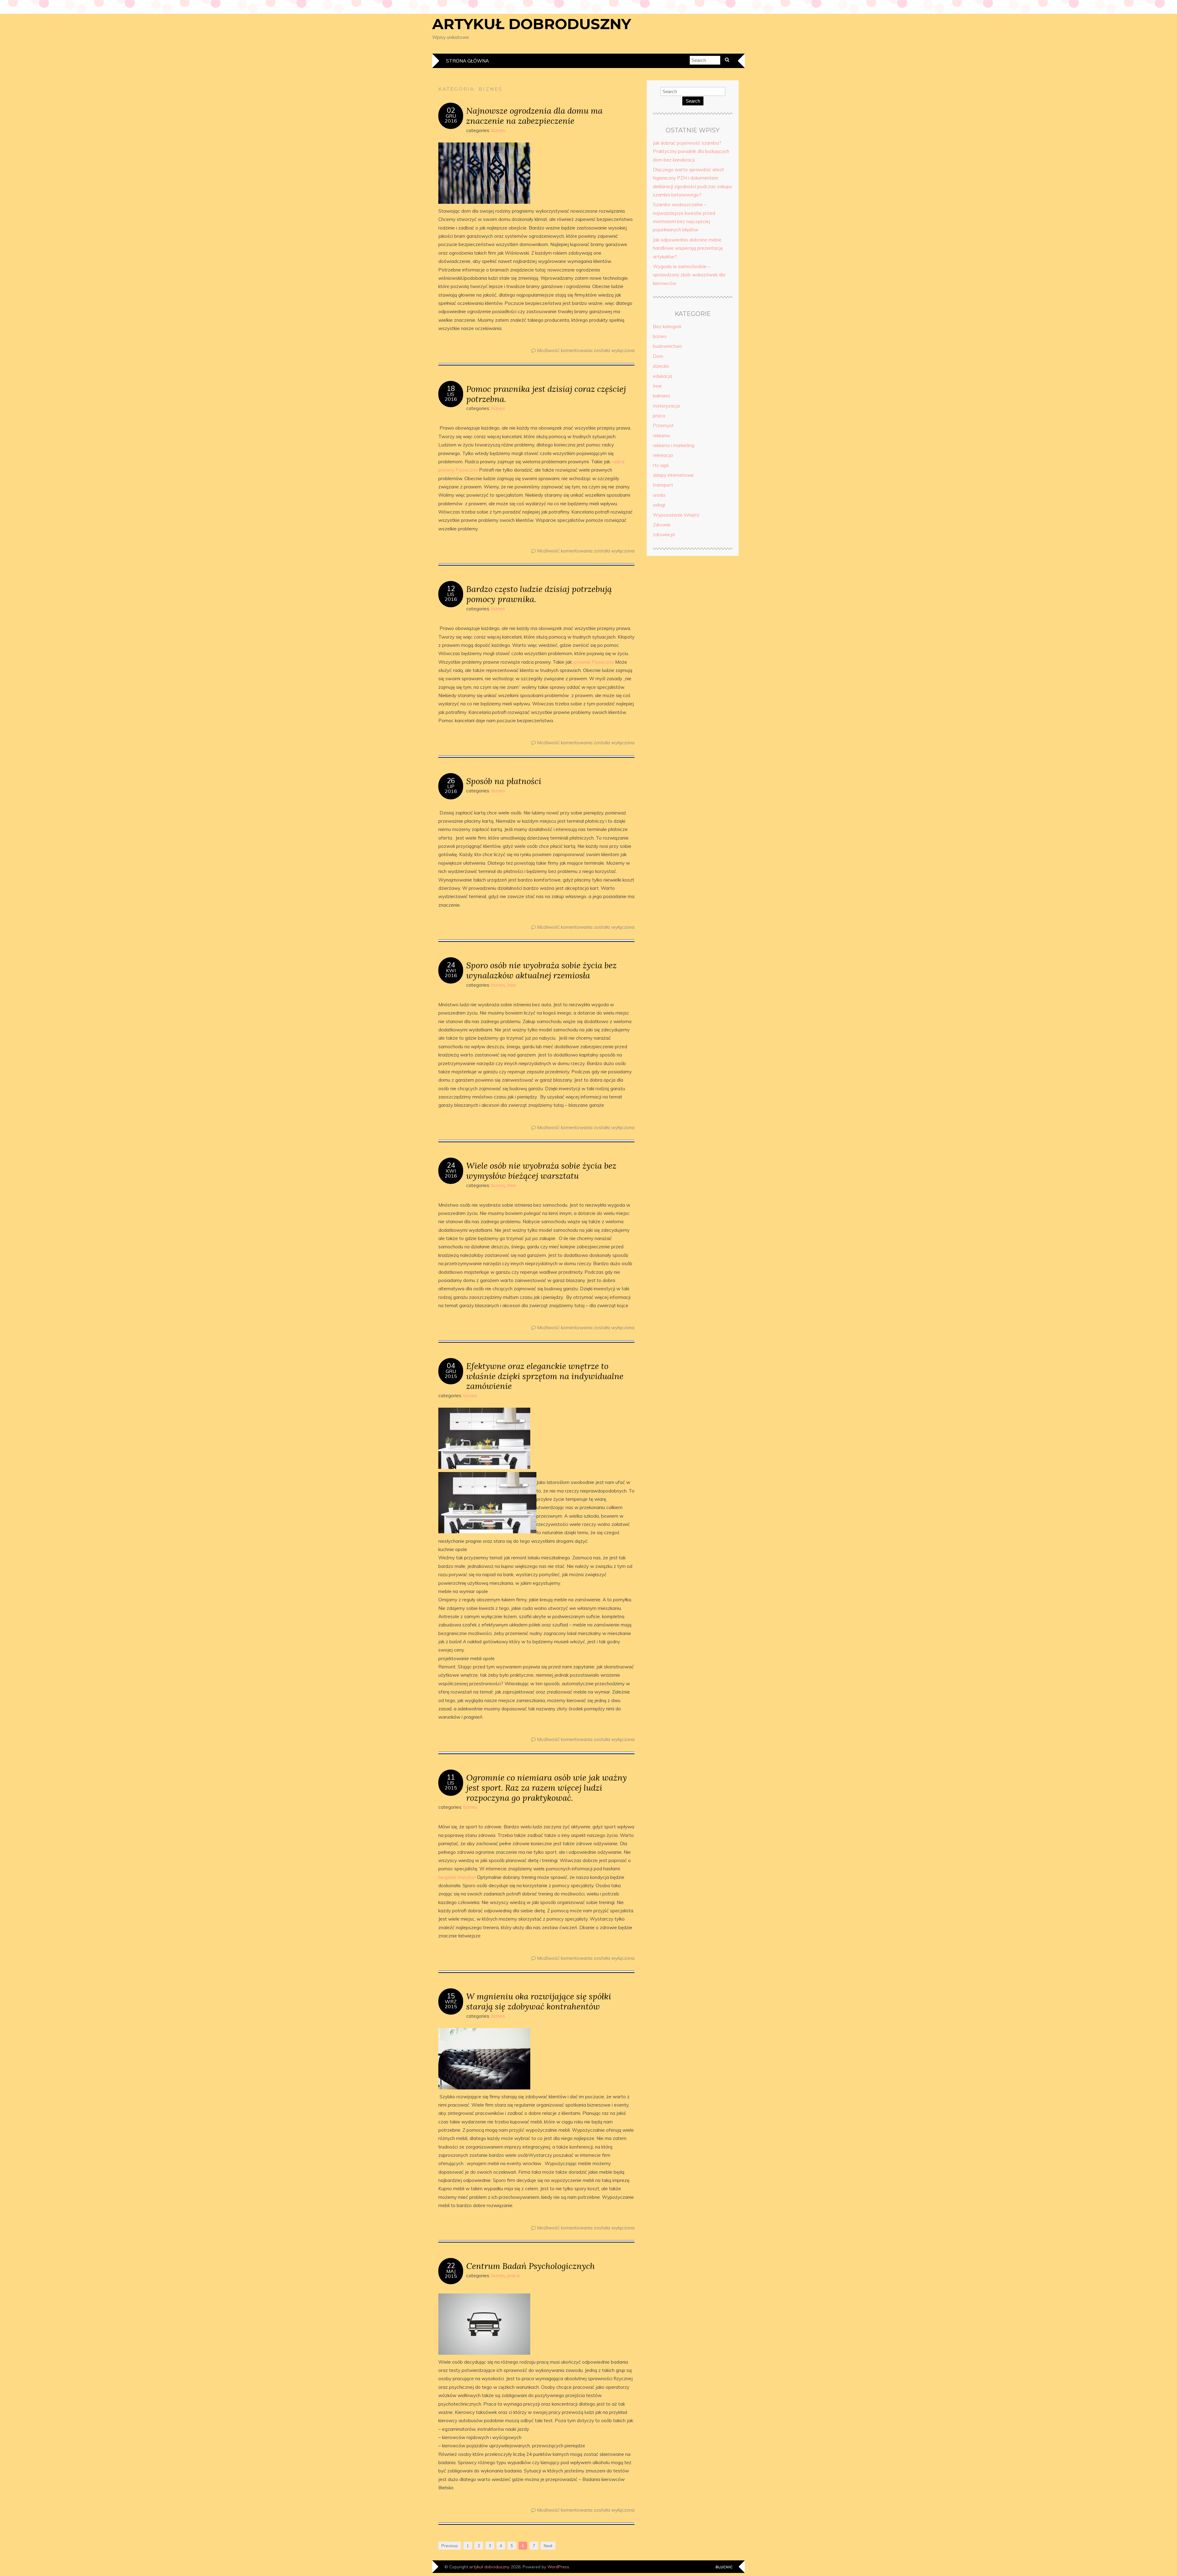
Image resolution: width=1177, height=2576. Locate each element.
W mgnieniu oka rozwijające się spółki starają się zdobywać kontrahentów (539, 2001)
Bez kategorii (667, 326)
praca (513, 2276)
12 (451, 589)
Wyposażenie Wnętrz (676, 515)
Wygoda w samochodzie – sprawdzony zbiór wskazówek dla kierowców (689, 275)
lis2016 (451, 396)
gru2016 (451, 118)
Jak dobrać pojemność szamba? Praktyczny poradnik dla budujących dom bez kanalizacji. (691, 151)
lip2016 (451, 789)
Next (548, 2546)
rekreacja (663, 455)
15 (451, 1996)
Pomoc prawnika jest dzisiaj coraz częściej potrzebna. (546, 394)
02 (451, 110)
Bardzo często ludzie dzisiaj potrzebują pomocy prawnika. (539, 594)
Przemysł (663, 425)
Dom (658, 356)
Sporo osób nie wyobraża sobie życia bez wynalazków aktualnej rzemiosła (541, 970)
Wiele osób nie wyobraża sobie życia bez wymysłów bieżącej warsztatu (541, 1170)
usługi (659, 505)
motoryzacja (666, 406)
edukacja (663, 376)
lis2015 (451, 1785)
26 (451, 781)
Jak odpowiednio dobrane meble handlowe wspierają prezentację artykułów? (688, 248)
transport (663, 485)
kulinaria (661, 396)
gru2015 (451, 1374)
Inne (512, 985)
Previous (450, 2546)
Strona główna (467, 61)
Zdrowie (662, 525)
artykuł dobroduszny (532, 24)
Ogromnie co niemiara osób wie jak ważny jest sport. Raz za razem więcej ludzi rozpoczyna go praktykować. (547, 1787)
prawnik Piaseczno (594, 662)
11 (451, 1777)
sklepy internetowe (673, 475)
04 (451, 1366)
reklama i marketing (674, 445)
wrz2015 (451, 2004)
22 (451, 2266)
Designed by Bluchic (724, 2567)
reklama (661, 436)
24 (451, 965)
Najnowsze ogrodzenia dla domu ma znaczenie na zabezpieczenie (534, 116)
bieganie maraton (457, 1877)
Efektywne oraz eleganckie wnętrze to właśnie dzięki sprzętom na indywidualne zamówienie (545, 1376)
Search (693, 101)
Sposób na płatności (504, 781)
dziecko (661, 366)
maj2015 (451, 2274)
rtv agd (661, 465)
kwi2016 (451, 973)
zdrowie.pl (664, 535)
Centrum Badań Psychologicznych (531, 2266)
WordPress (558, 2567)
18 (451, 389)
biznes (498, 130)
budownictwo (667, 346)
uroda (659, 495)
